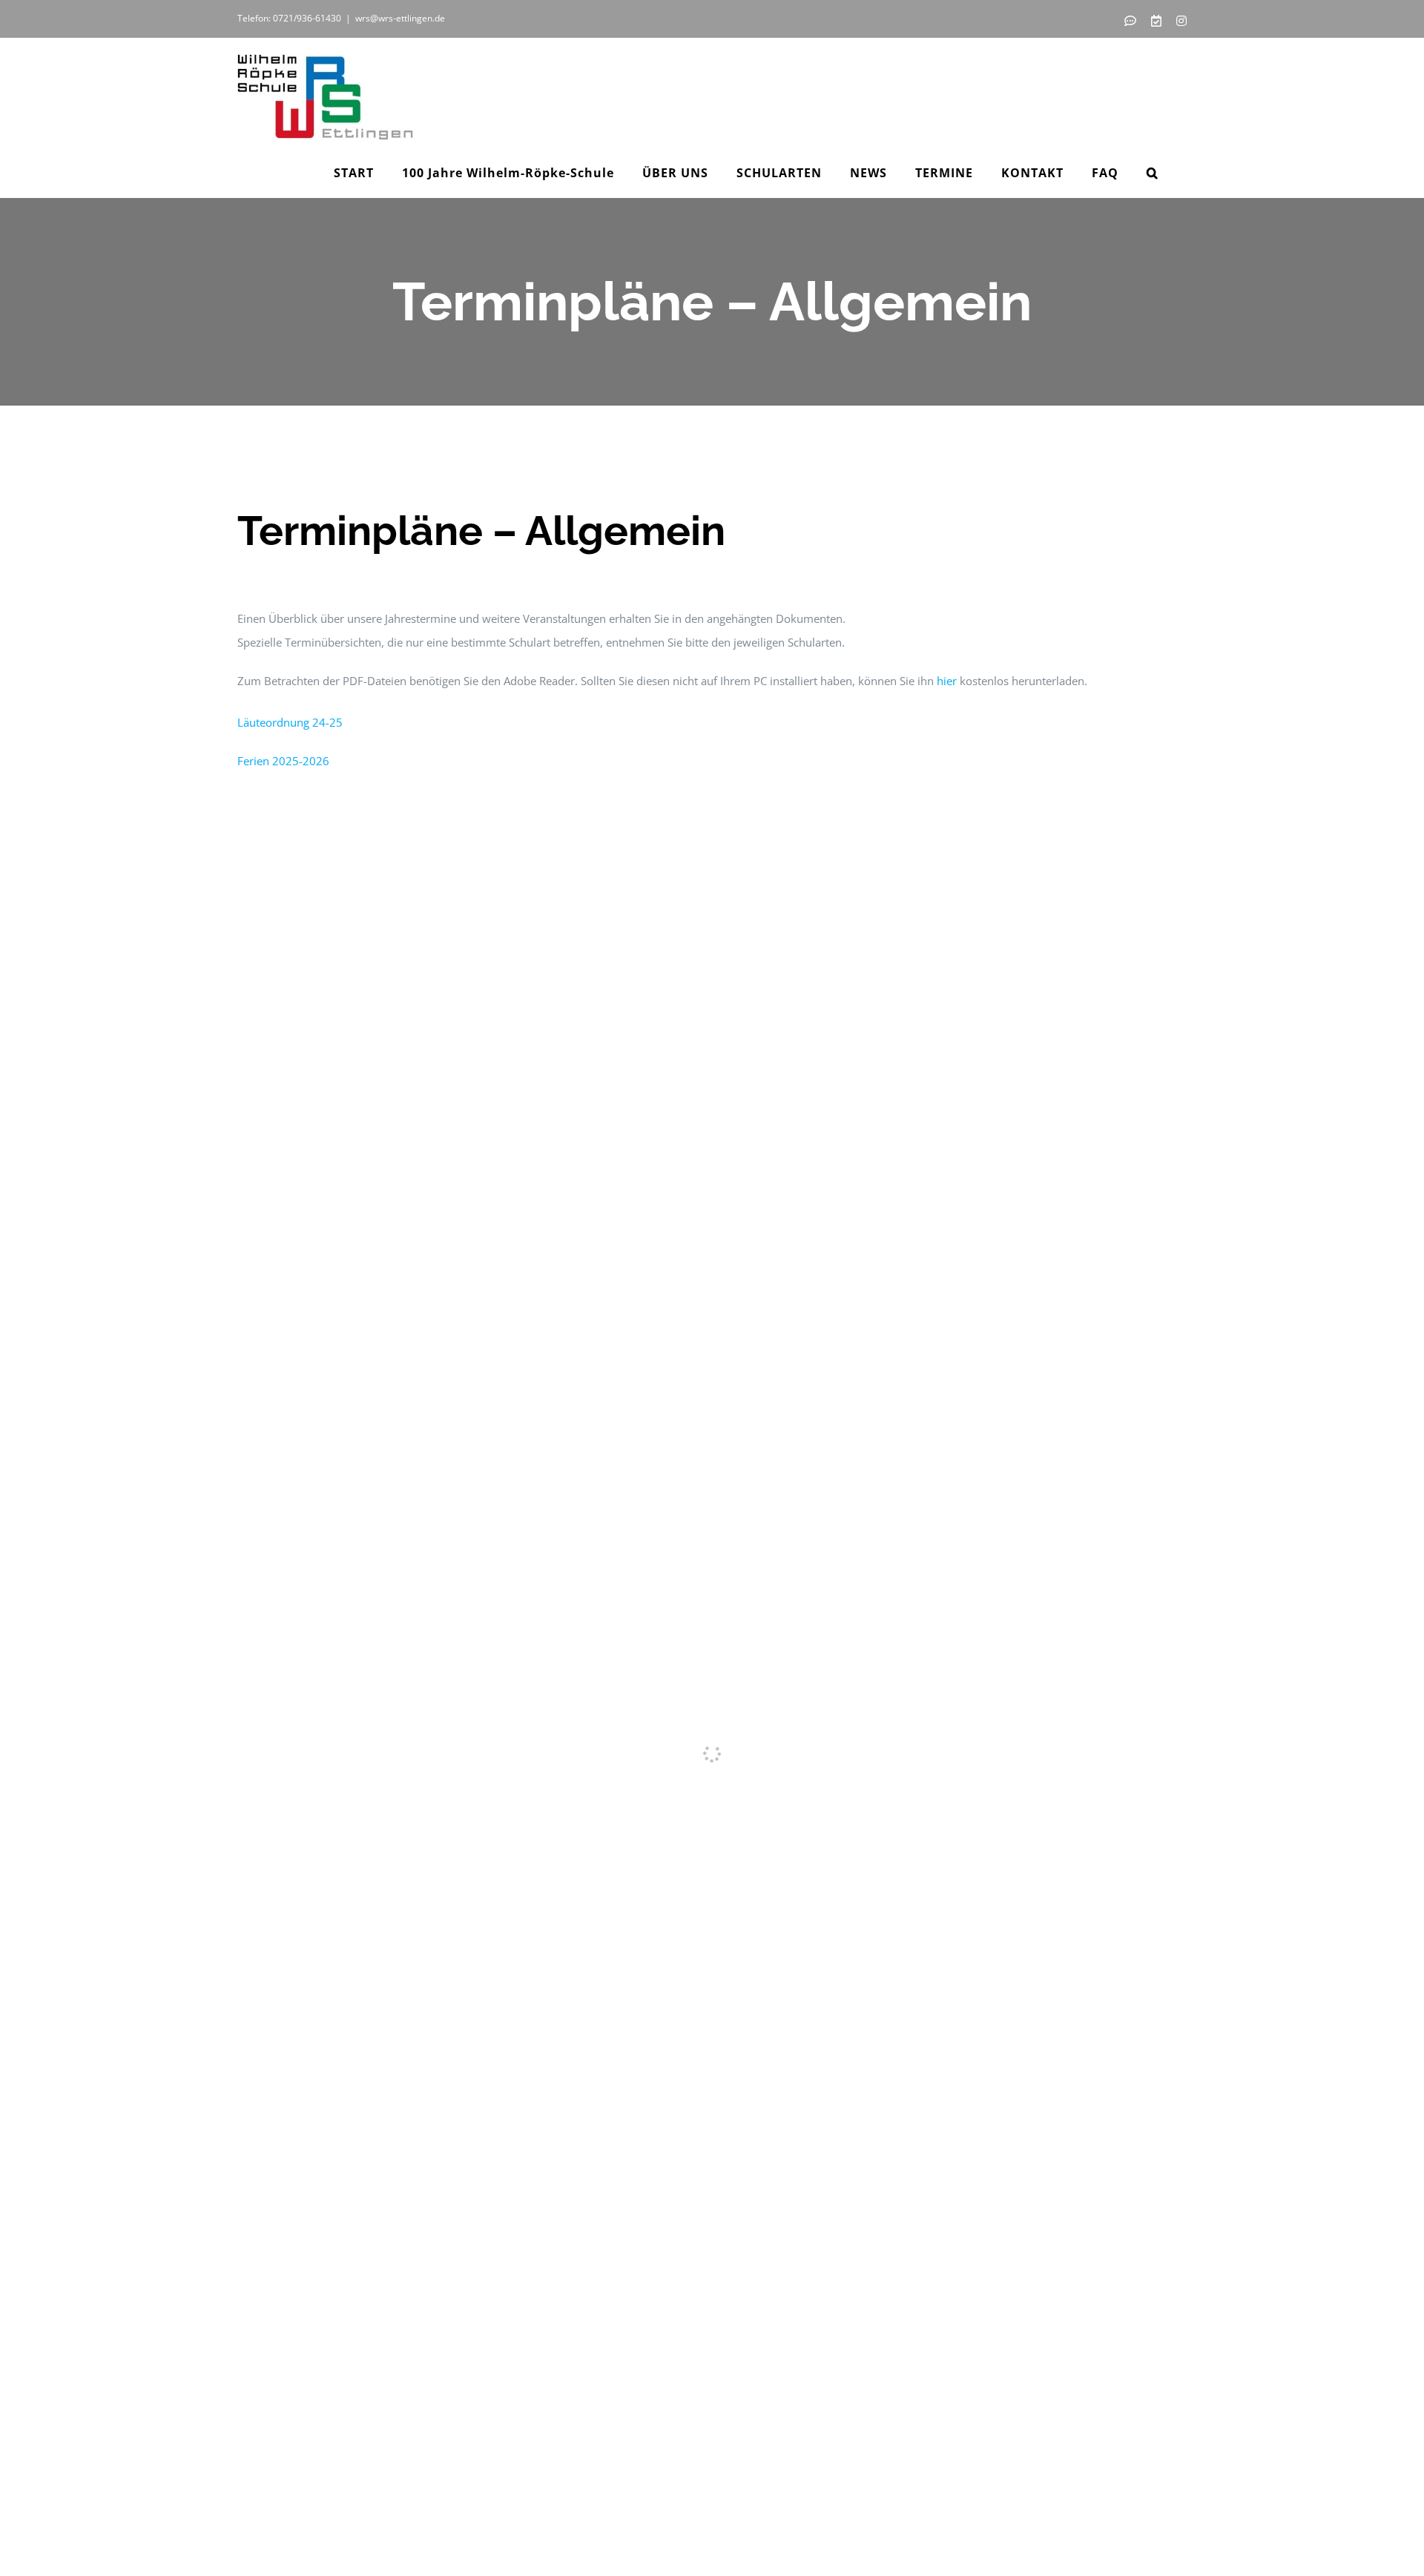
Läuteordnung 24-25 (290, 722)
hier (947, 681)
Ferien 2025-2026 (283, 761)
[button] (1153, 173)
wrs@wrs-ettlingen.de (400, 18)
